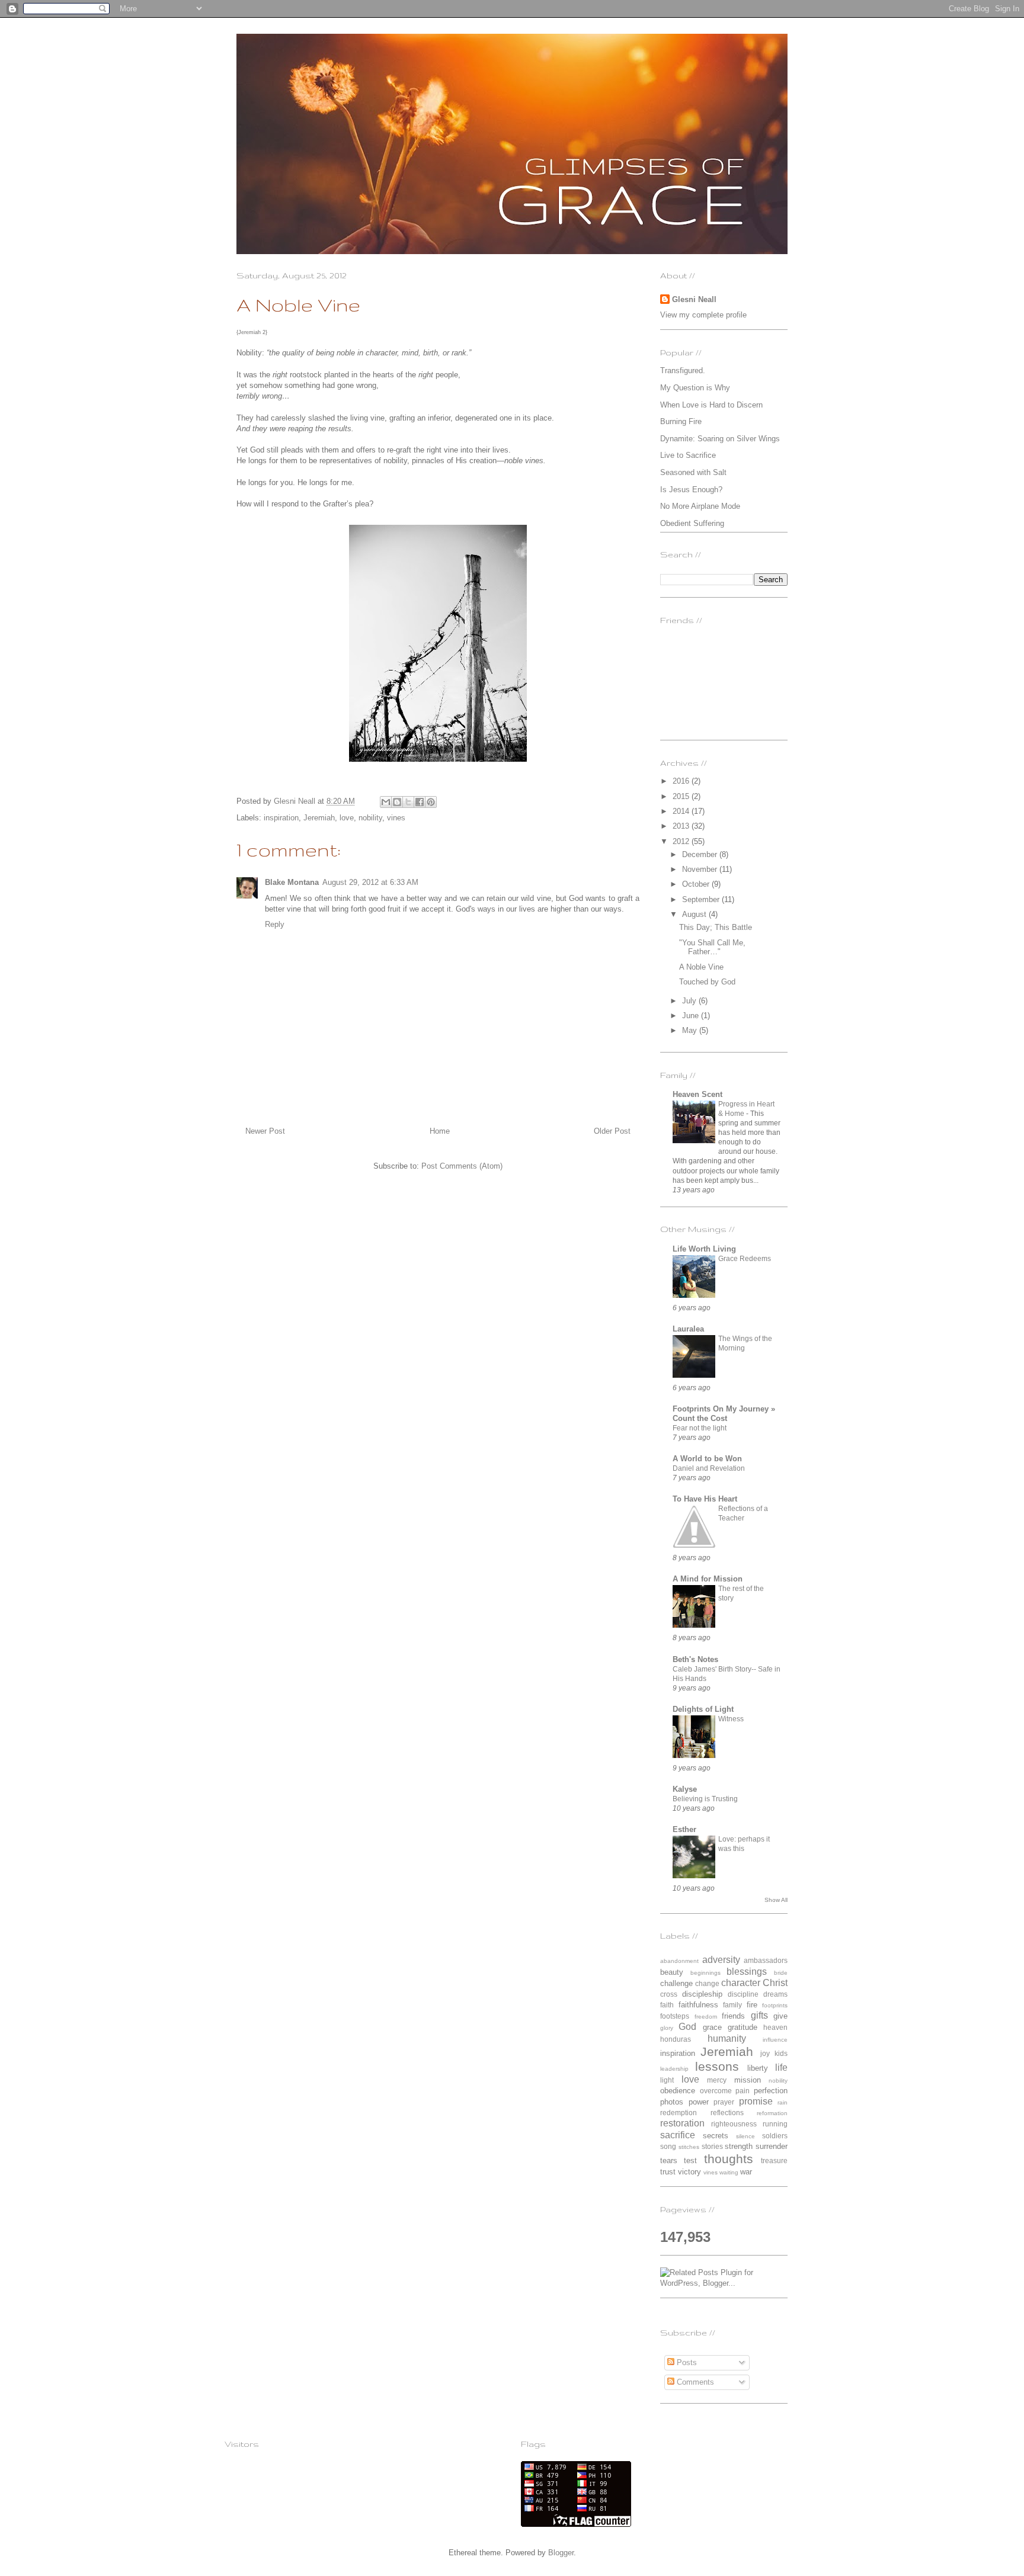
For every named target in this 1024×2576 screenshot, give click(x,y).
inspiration (281, 818)
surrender (772, 2146)
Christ (775, 1983)
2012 (682, 841)
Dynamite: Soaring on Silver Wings (720, 439)
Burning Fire (681, 421)
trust (668, 2172)
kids (781, 2053)
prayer (724, 2102)
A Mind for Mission (708, 1579)
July (690, 1001)
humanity (727, 2038)
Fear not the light (700, 1428)
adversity (721, 1960)
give (780, 2016)
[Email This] (386, 802)
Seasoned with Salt (693, 472)
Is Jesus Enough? (691, 490)
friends (733, 2016)
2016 (682, 781)
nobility (370, 818)
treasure (774, 2160)
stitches (689, 2147)
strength (739, 2146)
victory (689, 2172)
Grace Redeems (745, 1259)
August (695, 914)
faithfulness (698, 2005)
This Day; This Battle (716, 927)
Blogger (561, 2553)
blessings (747, 1972)
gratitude (743, 2027)
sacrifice (678, 2135)
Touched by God (707, 982)
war (746, 2172)
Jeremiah (319, 818)
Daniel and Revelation (709, 1468)
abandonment (679, 1961)
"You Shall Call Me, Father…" (712, 947)
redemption (679, 2113)
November (701, 869)
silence (745, 2136)
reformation (772, 2113)
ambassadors (766, 1960)
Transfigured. (683, 370)
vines (396, 818)
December (701, 854)
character (741, 1983)
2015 (682, 796)
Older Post (612, 1131)
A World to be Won (707, 1459)
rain (783, 2102)
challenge (676, 1983)
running (775, 2124)
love (347, 818)
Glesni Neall (694, 299)
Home (440, 1131)
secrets (716, 2136)
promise (756, 2101)
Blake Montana (292, 882)
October (697, 884)
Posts (686, 2362)
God (687, 2027)
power (699, 2102)
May (691, 1030)
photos (672, 2102)
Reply (275, 924)
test (690, 2160)
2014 (682, 811)
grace (712, 2027)
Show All (776, 1900)
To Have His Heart (705, 1499)
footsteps (675, 2016)
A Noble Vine (701, 967)
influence (775, 2040)
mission (748, 2080)
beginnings (705, 1973)
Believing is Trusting (705, 1799)
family (732, 2005)
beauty (672, 1972)
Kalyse (685, 1789)
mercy (717, 2080)
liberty (758, 2068)
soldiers (775, 2136)
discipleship (702, 1994)
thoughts (729, 2159)
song (668, 2146)
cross (669, 1994)
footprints (775, 2005)
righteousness (734, 2124)
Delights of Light (703, 1709)
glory (667, 2028)
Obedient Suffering (692, 523)
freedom (706, 2017)
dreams (775, 1994)
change (707, 1983)
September (702, 899)
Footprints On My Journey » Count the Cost (724, 1414)
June (692, 1016)
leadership (674, 2069)
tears (669, 2160)
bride (781, 1973)
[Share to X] (408, 802)
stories (712, 2146)
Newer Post (265, 1131)
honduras (676, 2039)
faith (667, 2005)
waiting (729, 2172)
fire (752, 2005)
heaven (775, 2027)
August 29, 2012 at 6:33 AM (370, 882)
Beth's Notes (695, 1659)
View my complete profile (703, 315)
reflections (727, 2113)
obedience (678, 2091)
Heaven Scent (697, 1094)
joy (765, 2053)
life (781, 2067)
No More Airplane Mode (700, 506)
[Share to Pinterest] (431, 802)
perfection (771, 2091)
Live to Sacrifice (688, 455)
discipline (743, 1994)
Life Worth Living (704, 1249)
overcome (716, 2091)
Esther (684, 1829)
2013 (682, 826)
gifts (759, 2015)
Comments (694, 2382)
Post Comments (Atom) (462, 1166)
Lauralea (688, 1329)
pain (743, 2091)
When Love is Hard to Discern (711, 405)
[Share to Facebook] (420, 802)
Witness (731, 1719)
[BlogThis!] (397, 802)
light (667, 2080)
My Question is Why (695, 388)
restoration (682, 2123)
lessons (717, 2066)
